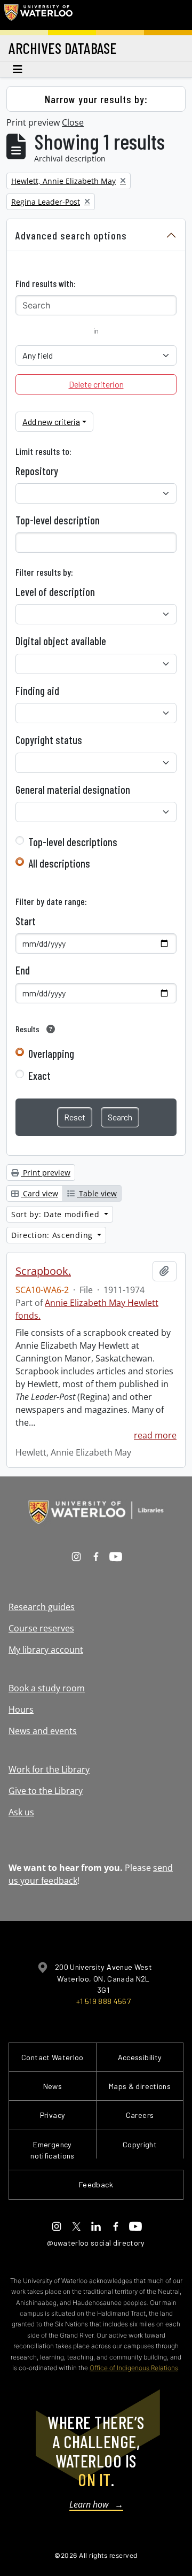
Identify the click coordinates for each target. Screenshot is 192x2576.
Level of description (55, 592)
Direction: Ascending (53, 1235)
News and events (43, 1731)
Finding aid (37, 691)
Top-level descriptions (73, 842)
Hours (21, 1709)
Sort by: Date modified (57, 1214)
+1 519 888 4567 (103, 2001)
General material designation (73, 790)
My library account (46, 1650)
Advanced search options (71, 235)
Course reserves (41, 1628)
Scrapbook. (43, 1271)
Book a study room (47, 1688)
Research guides (42, 1607)
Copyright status (49, 740)
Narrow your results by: (96, 99)
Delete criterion (96, 384)
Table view (97, 1193)
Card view (39, 1193)
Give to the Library (46, 1791)
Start (26, 921)
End (23, 970)
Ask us (21, 1812)
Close (73, 122)
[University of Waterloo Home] (38, 15)
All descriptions (59, 863)
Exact (39, 1076)
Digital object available (61, 641)
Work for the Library (49, 1769)
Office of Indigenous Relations (134, 2368)
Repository (37, 471)
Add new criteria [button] (51, 421)
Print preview (46, 1173)
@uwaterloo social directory (96, 2243)
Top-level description (58, 520)
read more (155, 1435)
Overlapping (51, 1054)
